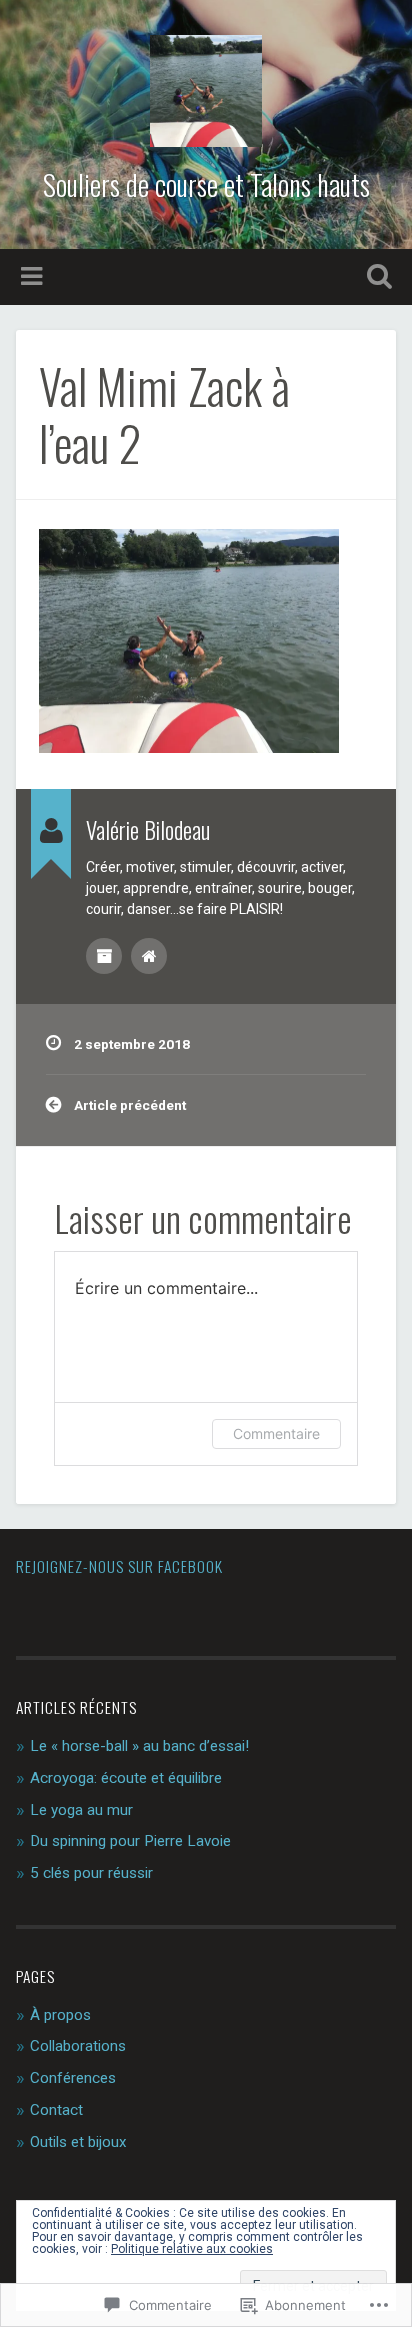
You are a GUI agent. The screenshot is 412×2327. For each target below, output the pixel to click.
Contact (56, 2110)
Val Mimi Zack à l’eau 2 (164, 414)
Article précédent (130, 1105)
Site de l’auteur (149, 956)
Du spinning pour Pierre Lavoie (130, 1841)
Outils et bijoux (78, 2142)
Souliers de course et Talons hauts (206, 184)
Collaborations (78, 2046)
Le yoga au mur (81, 1810)
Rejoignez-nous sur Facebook (119, 1566)
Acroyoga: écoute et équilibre (126, 1778)
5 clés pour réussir (91, 1873)
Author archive (104, 956)
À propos (60, 2015)
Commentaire (276, 1433)
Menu (34, 277)
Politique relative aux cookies (192, 2249)
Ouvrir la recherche (375, 278)
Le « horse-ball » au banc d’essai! (139, 1746)
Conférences (73, 2078)
